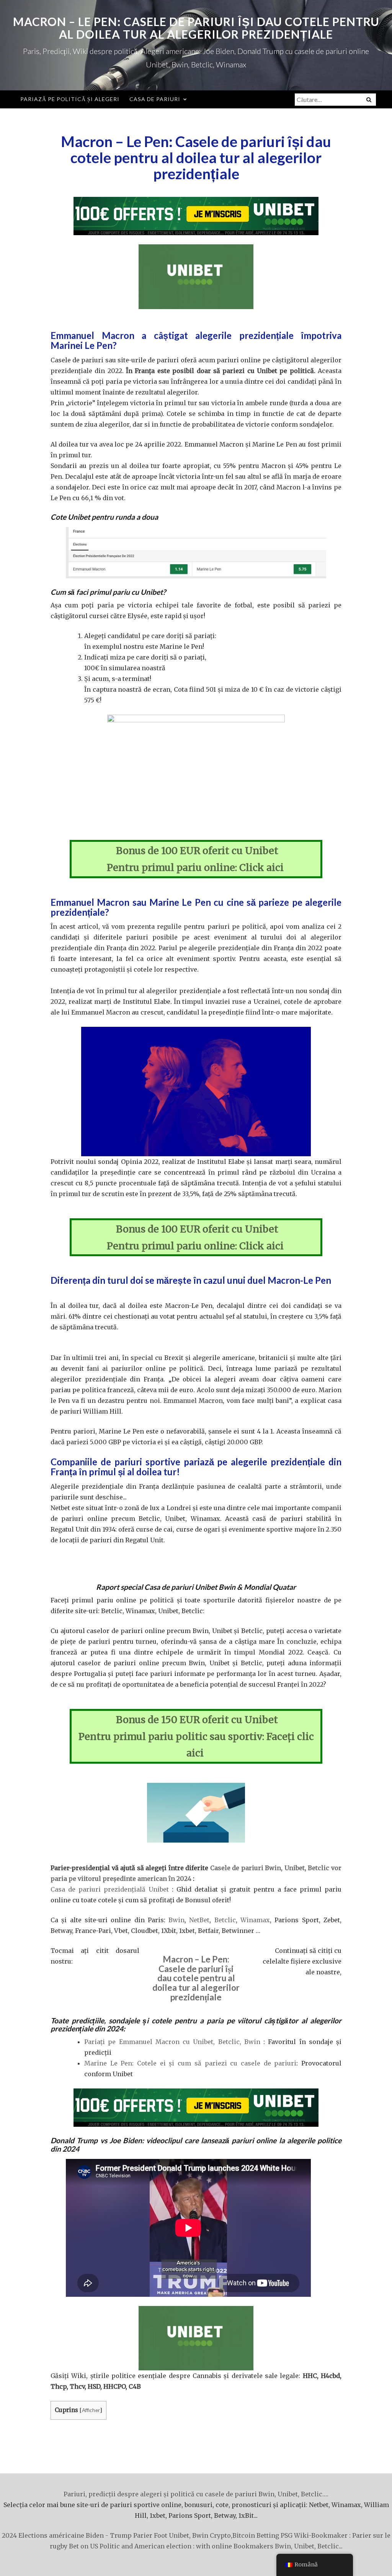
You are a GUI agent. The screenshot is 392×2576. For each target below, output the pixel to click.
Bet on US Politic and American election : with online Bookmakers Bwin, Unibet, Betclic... (206, 2546)
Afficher (91, 2410)
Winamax (255, 1920)
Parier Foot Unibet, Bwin (171, 2535)
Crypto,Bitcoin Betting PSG (251, 2535)
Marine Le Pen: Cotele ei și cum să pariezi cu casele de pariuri (190, 2063)
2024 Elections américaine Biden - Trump (67, 2535)
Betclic (225, 1920)
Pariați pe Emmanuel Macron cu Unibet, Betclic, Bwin (172, 2042)
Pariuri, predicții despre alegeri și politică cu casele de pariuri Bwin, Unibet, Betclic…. (196, 2494)
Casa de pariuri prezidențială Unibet (110, 1889)
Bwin (176, 1920)
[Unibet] (196, 216)
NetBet (199, 1920)
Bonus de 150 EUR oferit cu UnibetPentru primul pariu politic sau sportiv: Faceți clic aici (196, 1736)
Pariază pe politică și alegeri (70, 99)
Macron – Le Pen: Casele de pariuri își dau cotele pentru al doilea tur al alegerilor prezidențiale (196, 28)
